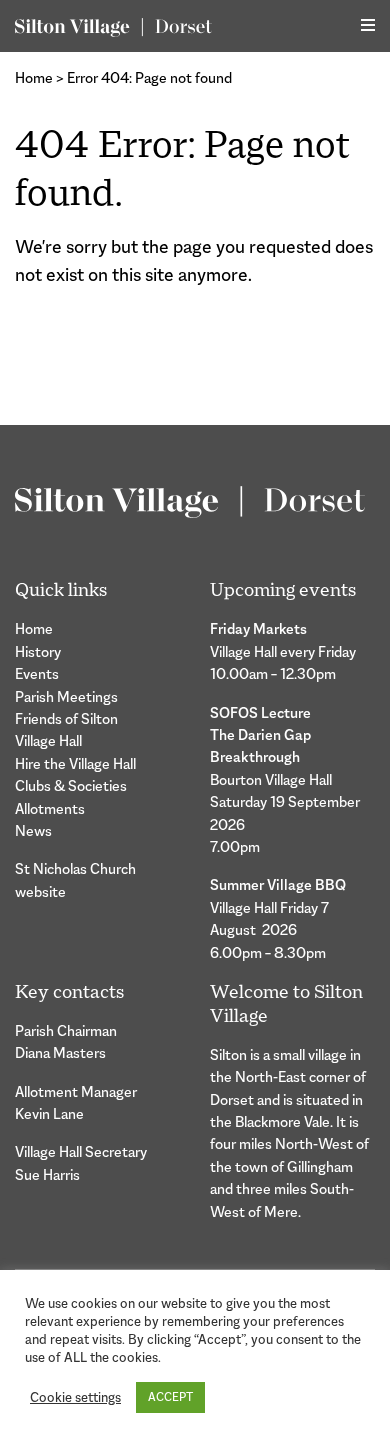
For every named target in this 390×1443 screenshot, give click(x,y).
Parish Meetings (66, 696)
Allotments (50, 808)
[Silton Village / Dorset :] (114, 26)
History (38, 651)
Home (34, 77)
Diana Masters (60, 1052)
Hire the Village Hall (75, 763)
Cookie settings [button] (75, 1397)
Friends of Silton (66, 718)
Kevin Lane (49, 1113)
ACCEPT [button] (170, 1397)
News (33, 830)
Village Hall (48, 740)
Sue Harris (47, 1174)
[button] (368, 25)
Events (37, 673)
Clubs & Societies (71, 785)
